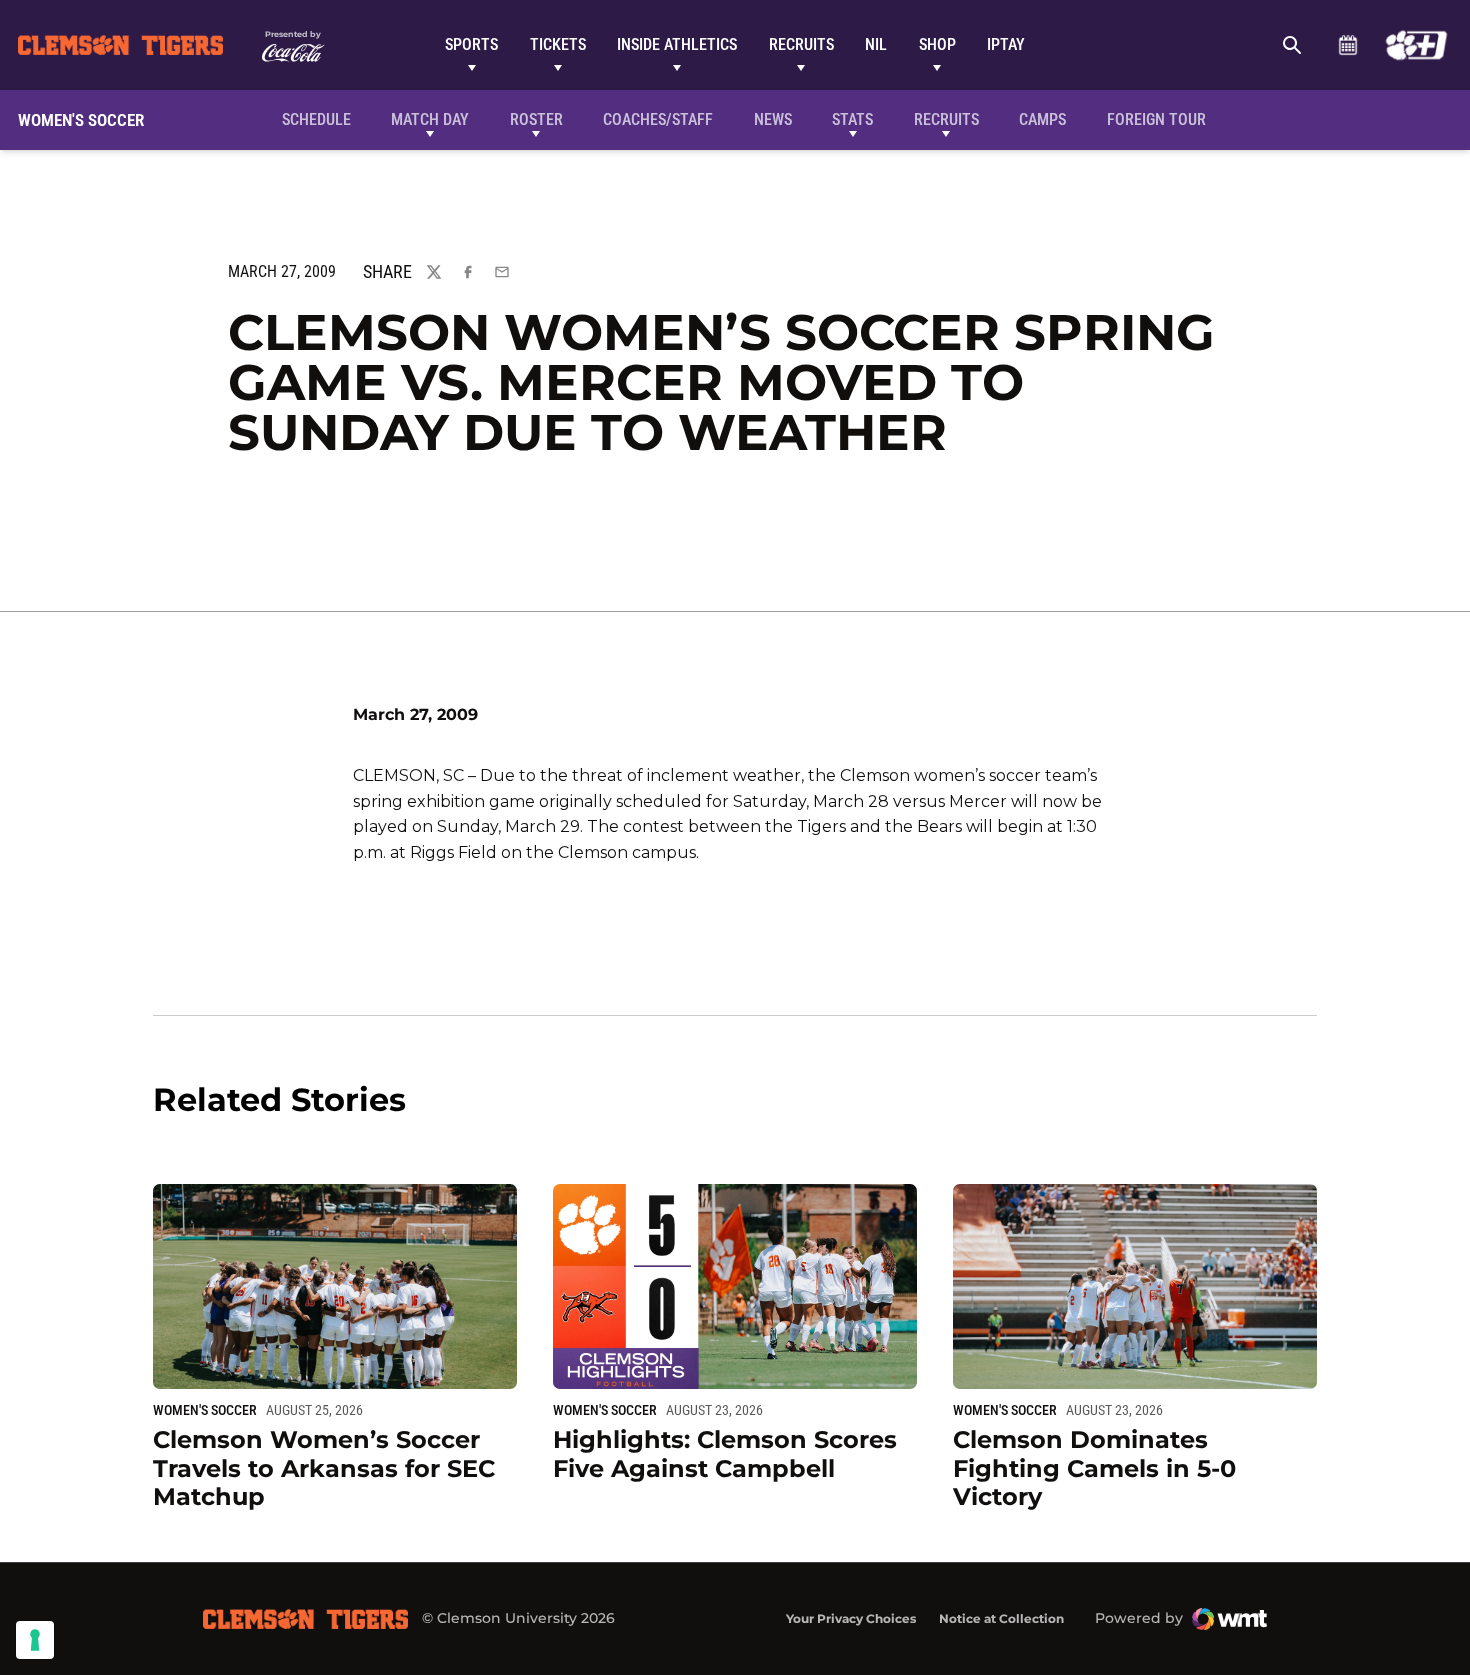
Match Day (430, 119)
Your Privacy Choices (851, 1618)
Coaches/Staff (658, 119)
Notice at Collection (1001, 1618)
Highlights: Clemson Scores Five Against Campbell (725, 1454)
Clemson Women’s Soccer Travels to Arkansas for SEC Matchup (324, 1468)
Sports (471, 44)
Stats (852, 119)
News (773, 119)
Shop (937, 44)
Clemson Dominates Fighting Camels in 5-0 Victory (1094, 1468)
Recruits (801, 44)
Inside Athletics (677, 44)
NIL (876, 44)
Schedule (1347, 45)
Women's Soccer (205, 1410)
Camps (1042, 119)
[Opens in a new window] (1416, 45)
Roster (536, 119)
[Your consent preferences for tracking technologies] (35, 1640)
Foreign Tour (1156, 119)
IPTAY (1006, 44)
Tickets (558, 44)
